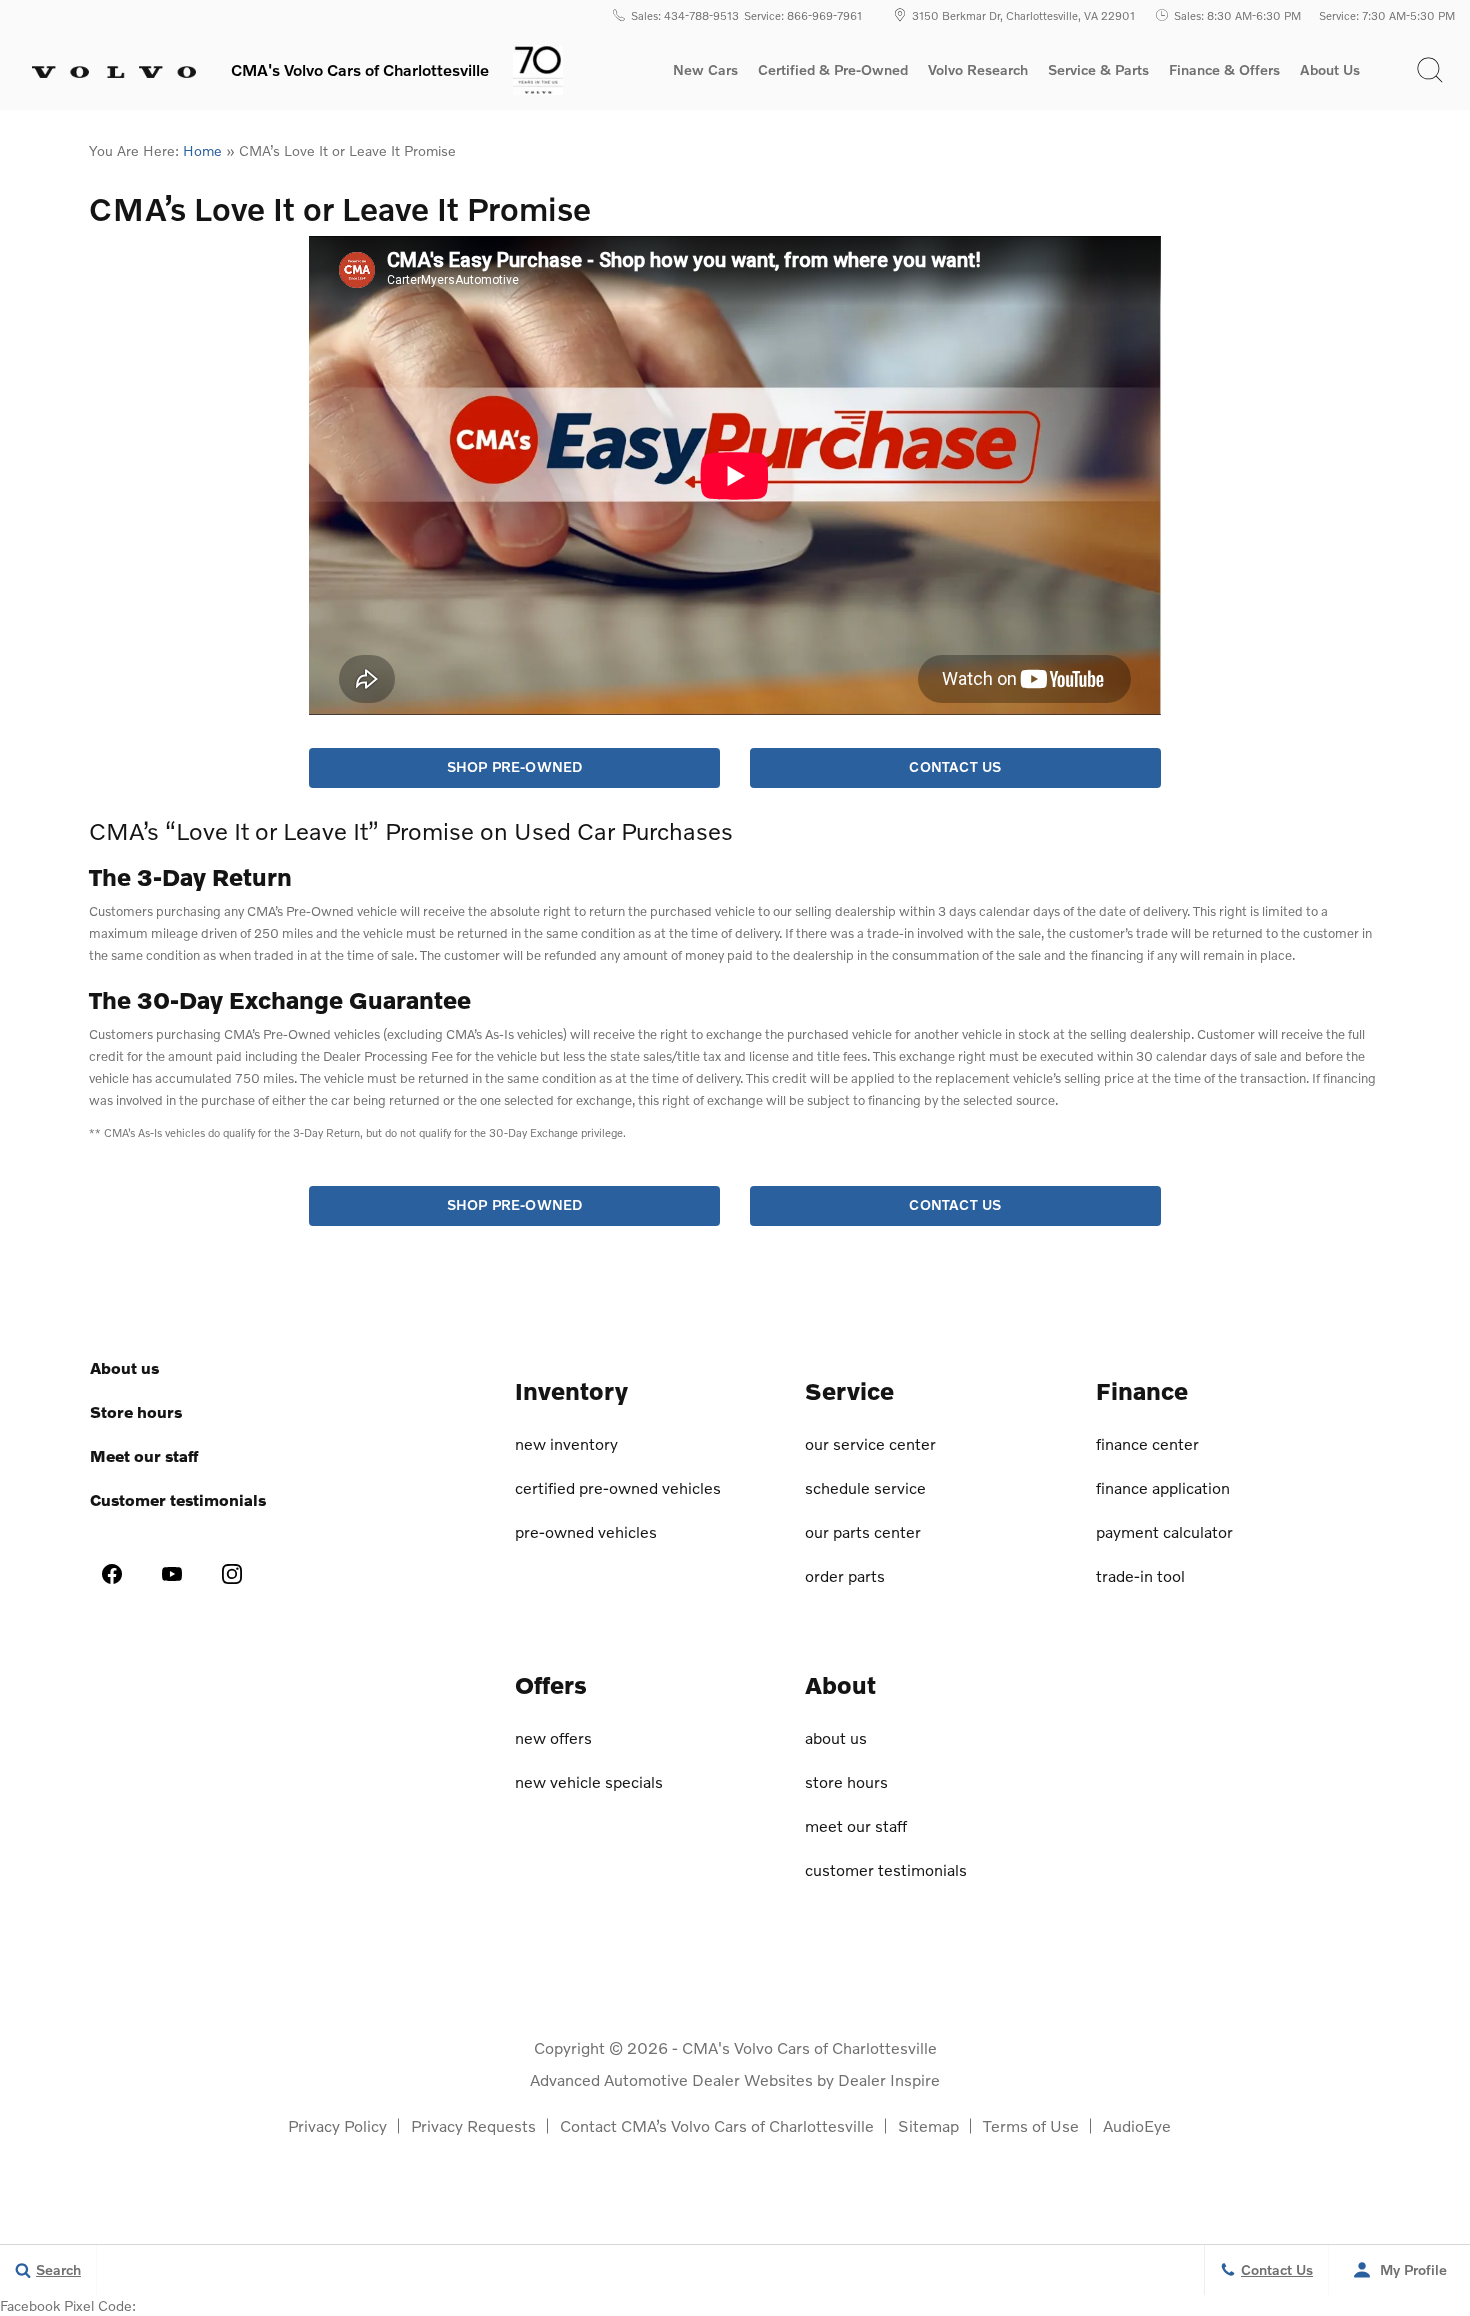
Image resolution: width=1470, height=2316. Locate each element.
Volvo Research (977, 73)
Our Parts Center (863, 1531)
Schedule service (865, 1487)
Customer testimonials (178, 1499)
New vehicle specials (589, 1781)
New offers (553, 1737)
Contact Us (955, 766)
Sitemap (928, 2125)
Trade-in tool (1140, 1575)
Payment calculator (1164, 1531)
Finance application (1163, 1487)
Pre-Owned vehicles (586, 1531)
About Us (1330, 70)
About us (124, 1367)
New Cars (705, 70)
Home (202, 150)
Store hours (136, 1411)
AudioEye (1137, 2125)
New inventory (566, 1443)
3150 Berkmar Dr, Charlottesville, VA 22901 (1023, 15)
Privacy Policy (337, 2125)
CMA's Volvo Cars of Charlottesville (809, 2047)
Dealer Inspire (889, 2079)
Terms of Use (1031, 2125)
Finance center (1147, 1443)
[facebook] (112, 1574)
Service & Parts (1098, 70)
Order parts (845, 1575)
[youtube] (172, 1574)
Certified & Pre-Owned (833, 70)
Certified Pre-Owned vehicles (618, 1487)
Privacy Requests (473, 2125)
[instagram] (232, 1574)
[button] (1430, 70)
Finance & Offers (1224, 70)
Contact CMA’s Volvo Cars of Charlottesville (717, 2125)
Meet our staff (144, 1455)
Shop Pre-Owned (515, 766)
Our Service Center (870, 1443)
